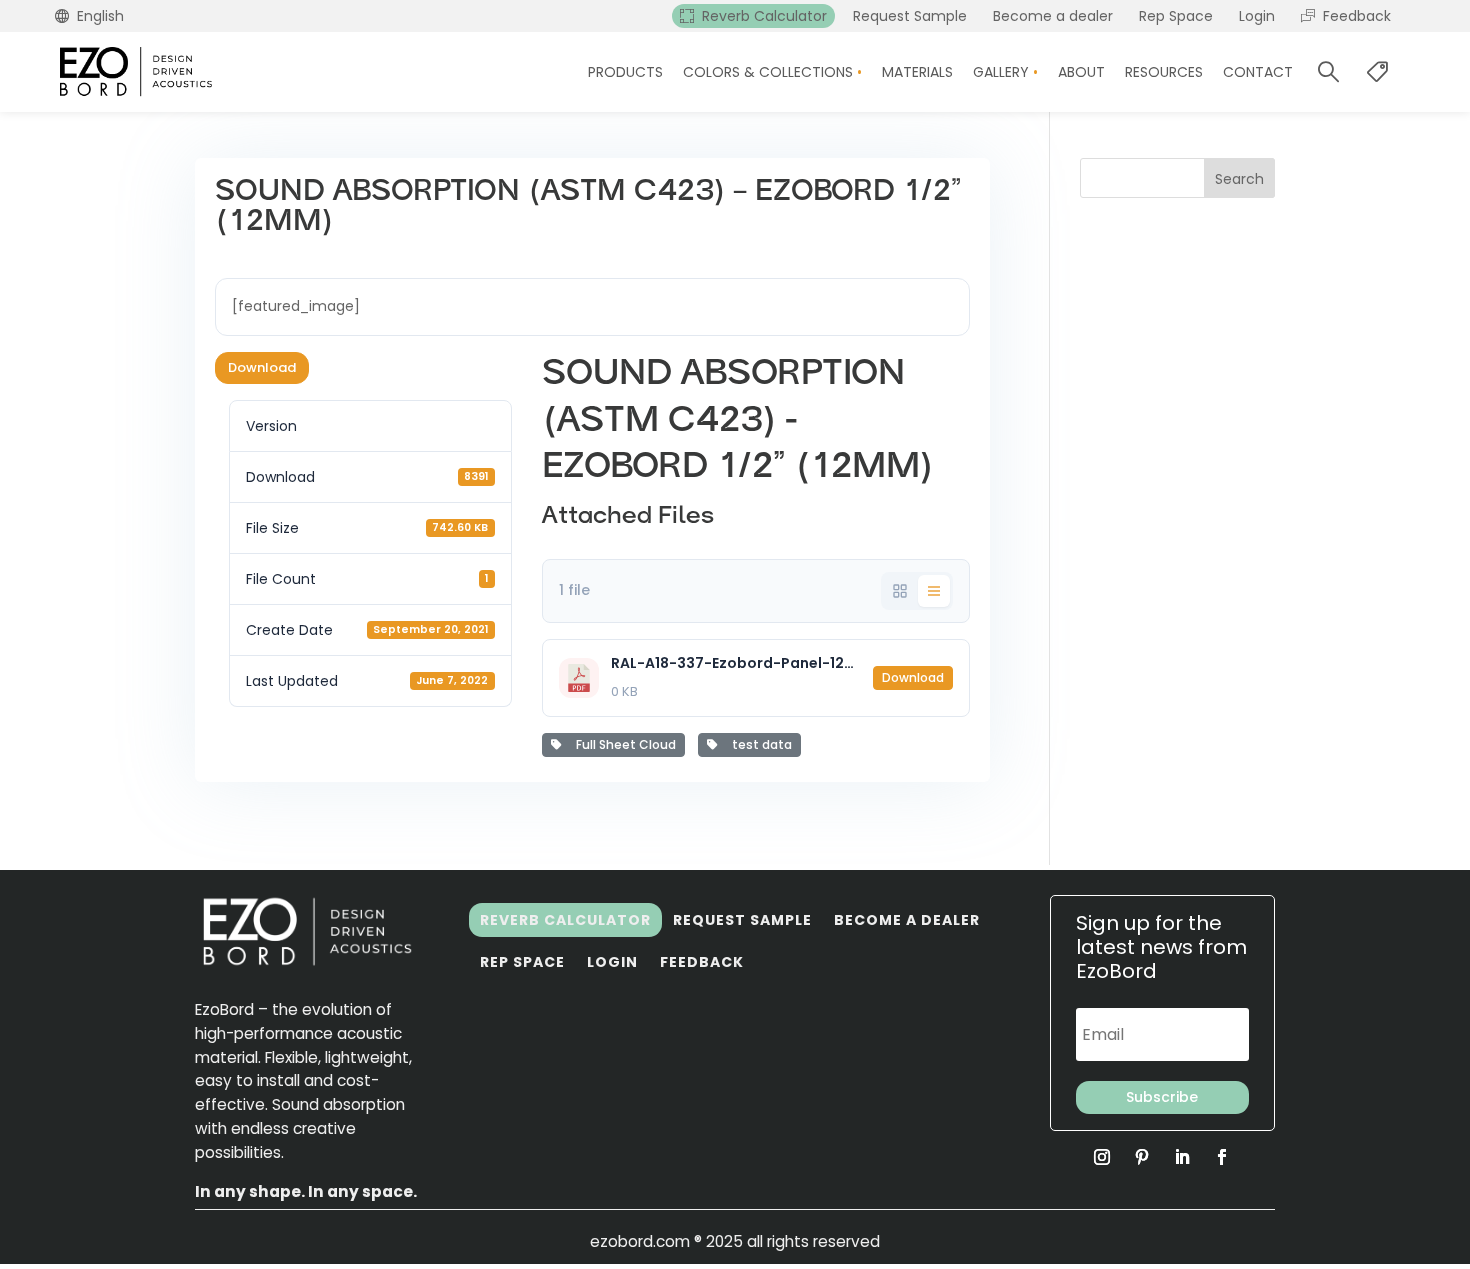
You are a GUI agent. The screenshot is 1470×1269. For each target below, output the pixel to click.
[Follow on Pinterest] (1142, 1157)
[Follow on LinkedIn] (1182, 1157)
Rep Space (522, 962)
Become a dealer (907, 920)
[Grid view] (900, 591)
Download (262, 367)
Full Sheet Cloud (623, 744)
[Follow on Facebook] (1222, 1157)
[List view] (934, 591)
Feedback (702, 962)
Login (612, 962)
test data (759, 744)
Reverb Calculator (565, 920)
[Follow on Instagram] (1102, 1157)
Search (1239, 179)
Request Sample (742, 920)
